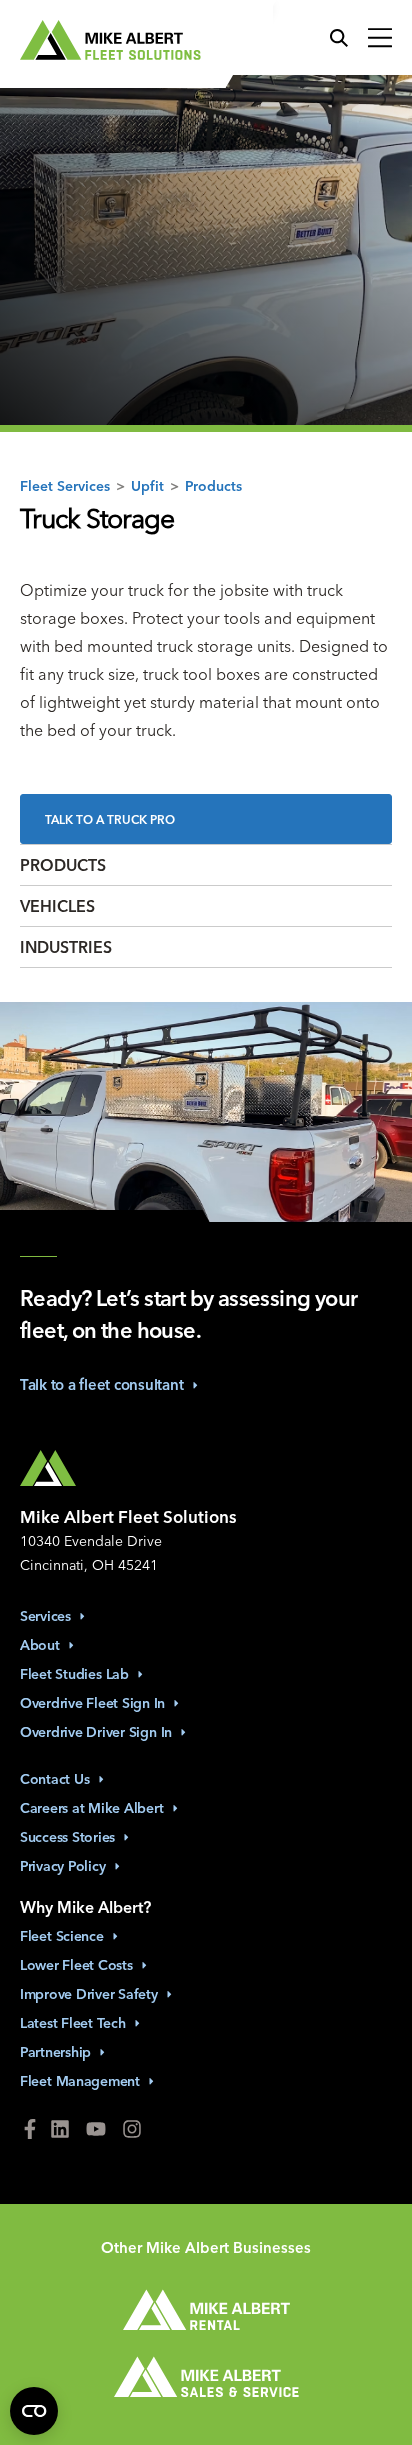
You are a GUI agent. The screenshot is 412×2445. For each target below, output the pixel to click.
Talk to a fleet (102, 1384)
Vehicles (57, 906)
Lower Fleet (76, 1965)
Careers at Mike (92, 1808)
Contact (55, 1779)
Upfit (147, 485)
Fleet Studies (74, 1674)
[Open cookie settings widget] (34, 2411)
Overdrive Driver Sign (96, 1732)
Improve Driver (89, 1994)
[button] (344, 39)
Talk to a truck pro (110, 819)
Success (67, 1837)
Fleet (62, 1936)
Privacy (63, 1866)
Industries (66, 947)
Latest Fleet (73, 2023)
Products (213, 485)
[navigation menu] (375, 39)
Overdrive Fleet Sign (92, 1703)
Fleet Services (65, 485)
